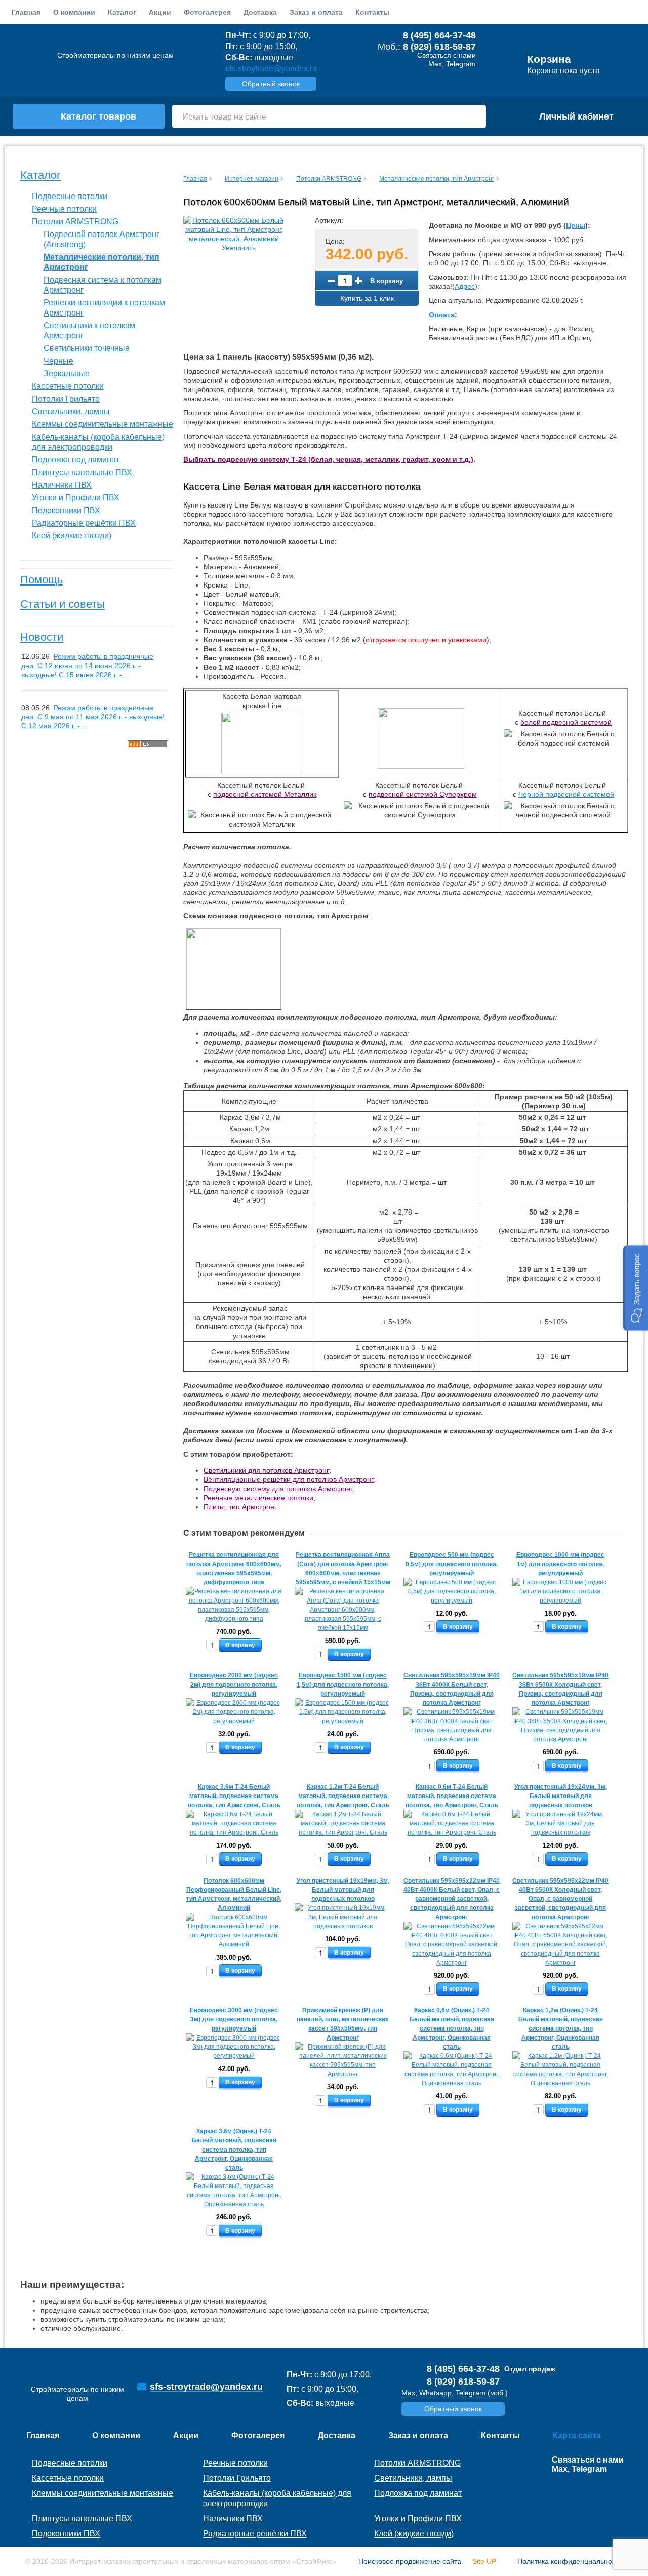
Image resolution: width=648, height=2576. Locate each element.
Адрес (465, 286)
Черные (58, 361)
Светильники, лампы (71, 412)
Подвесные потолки (70, 196)
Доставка (260, 12)
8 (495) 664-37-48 (439, 35)
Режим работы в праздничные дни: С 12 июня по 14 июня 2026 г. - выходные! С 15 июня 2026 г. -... (87, 666)
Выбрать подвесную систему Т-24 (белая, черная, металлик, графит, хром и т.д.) (328, 459)
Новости (42, 637)
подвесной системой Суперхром (423, 794)
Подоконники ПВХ (66, 510)
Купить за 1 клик (367, 298)
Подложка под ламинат (76, 460)
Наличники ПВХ (62, 485)
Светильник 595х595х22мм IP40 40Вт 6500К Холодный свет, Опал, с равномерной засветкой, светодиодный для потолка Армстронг (560, 1899)
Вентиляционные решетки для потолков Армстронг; (290, 1479)
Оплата (442, 315)
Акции (160, 12)
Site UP (484, 2561)
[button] (636, 1288)
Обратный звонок (271, 84)
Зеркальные (67, 374)
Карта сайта (577, 2435)
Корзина (549, 59)
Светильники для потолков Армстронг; (267, 1470)
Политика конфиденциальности (570, 2561)
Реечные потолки (64, 209)
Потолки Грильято (66, 399)
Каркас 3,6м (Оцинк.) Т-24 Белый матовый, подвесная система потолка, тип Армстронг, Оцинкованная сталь (234, 2150)
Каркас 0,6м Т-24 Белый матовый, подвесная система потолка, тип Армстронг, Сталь (452, 1796)
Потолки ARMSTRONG (75, 222)
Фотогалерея (207, 12)
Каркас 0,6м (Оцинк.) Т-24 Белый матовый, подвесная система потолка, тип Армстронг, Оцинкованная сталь (452, 2028)
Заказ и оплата (316, 12)
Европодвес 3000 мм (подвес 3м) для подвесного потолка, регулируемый (234, 2019)
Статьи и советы (63, 604)
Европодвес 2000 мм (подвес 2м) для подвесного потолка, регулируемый (234, 1685)
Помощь (42, 580)
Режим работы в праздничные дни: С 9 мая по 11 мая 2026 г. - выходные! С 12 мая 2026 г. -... (93, 717)
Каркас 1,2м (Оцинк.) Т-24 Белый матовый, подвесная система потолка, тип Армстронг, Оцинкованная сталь (561, 2028)
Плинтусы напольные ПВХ (82, 472)
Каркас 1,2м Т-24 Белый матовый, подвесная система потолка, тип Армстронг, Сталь (343, 1796)
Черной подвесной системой (566, 794)
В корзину (387, 280)
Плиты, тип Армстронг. (241, 1507)
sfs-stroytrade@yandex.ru (271, 69)
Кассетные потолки (68, 386)
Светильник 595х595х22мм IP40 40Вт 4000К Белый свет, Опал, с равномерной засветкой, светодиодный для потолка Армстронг (452, 1899)
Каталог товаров (98, 116)
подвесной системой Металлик (265, 794)
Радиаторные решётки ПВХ (84, 523)
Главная (26, 12)
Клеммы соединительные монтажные (103, 424)
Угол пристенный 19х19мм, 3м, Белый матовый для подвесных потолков (343, 1890)
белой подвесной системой (566, 722)
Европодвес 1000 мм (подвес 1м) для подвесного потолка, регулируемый (560, 1564)
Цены (576, 225)
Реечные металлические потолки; (259, 1498)
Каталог (40, 175)
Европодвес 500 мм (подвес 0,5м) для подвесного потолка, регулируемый (452, 1564)
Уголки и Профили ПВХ (76, 498)
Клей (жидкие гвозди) (72, 536)
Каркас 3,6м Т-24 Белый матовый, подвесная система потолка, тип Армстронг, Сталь (234, 1796)
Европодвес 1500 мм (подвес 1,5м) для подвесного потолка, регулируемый (343, 1685)
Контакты (372, 12)
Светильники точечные (87, 348)
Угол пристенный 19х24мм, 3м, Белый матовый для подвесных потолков (561, 1796)
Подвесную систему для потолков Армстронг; (279, 1489)
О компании (74, 12)
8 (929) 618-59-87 (439, 47)
